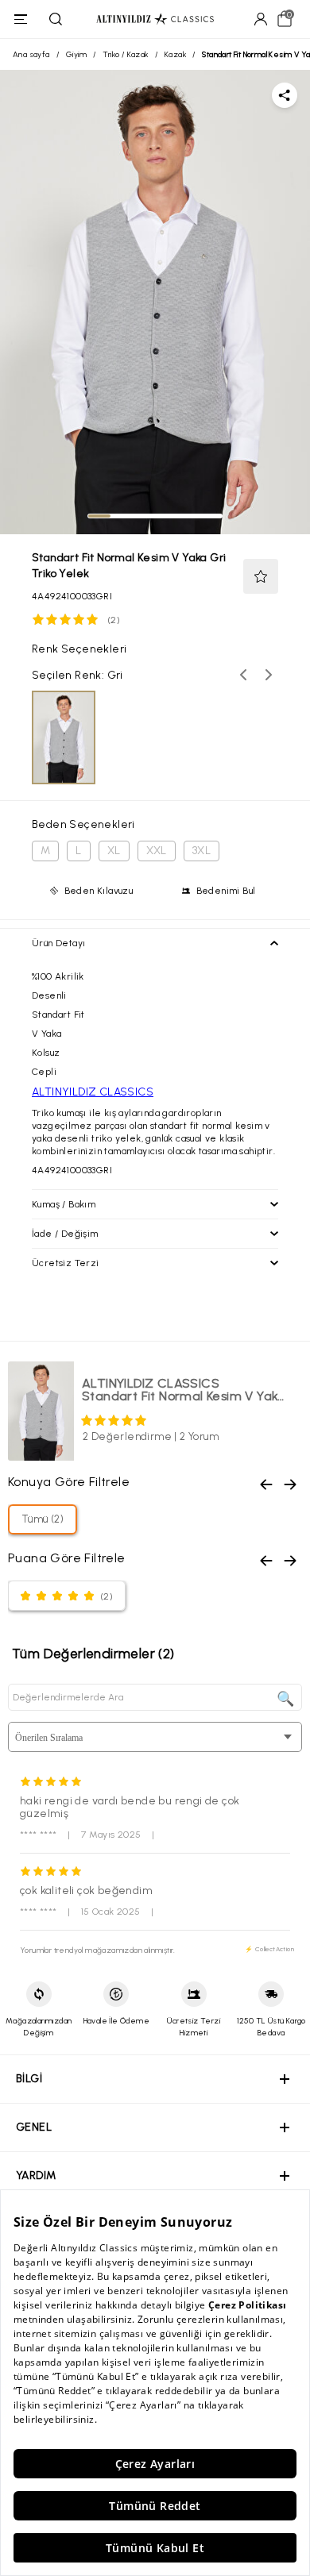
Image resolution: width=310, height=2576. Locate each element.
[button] (261, 576)
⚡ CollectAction (269, 1949)
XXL (157, 851)
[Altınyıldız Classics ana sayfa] (155, 19)
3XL (201, 851)
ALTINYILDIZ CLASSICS (93, 1092)
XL (114, 851)
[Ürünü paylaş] (285, 95)
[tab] (99, 516)
